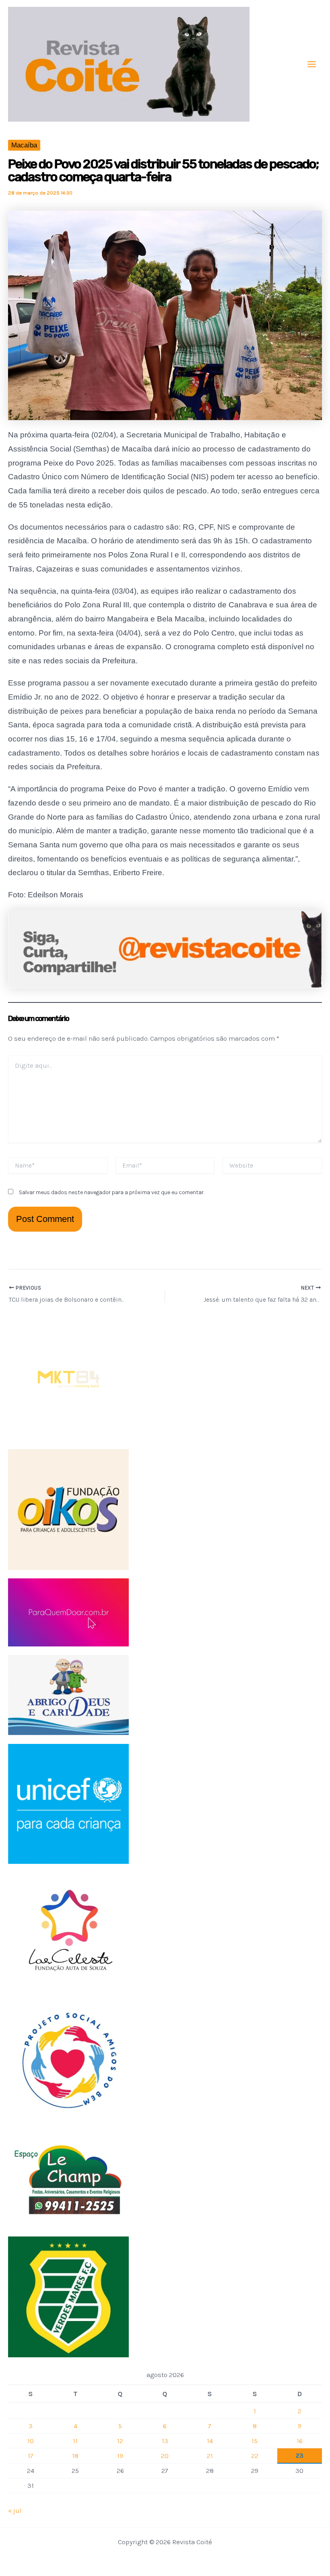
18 (75, 2456)
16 (300, 2441)
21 (210, 2456)
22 (255, 2456)
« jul (15, 2510)
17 (31, 2456)
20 (165, 2456)
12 (120, 2441)
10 (31, 2441)
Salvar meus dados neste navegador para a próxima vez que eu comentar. (112, 1192)
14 (210, 2441)
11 (75, 2441)
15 (255, 2441)
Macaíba (24, 145)
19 (120, 2456)
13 (165, 2441)
